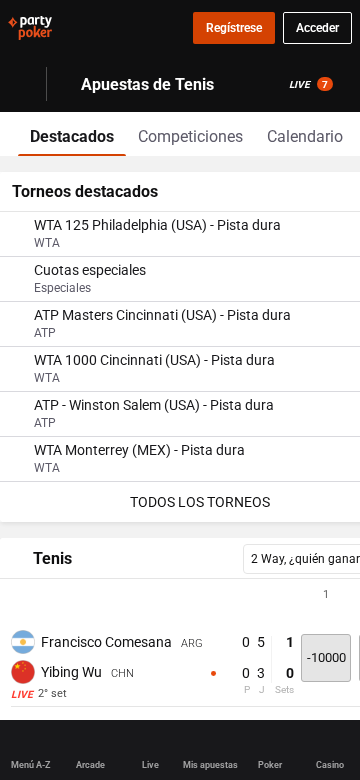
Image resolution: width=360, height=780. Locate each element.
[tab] (72, 134)
